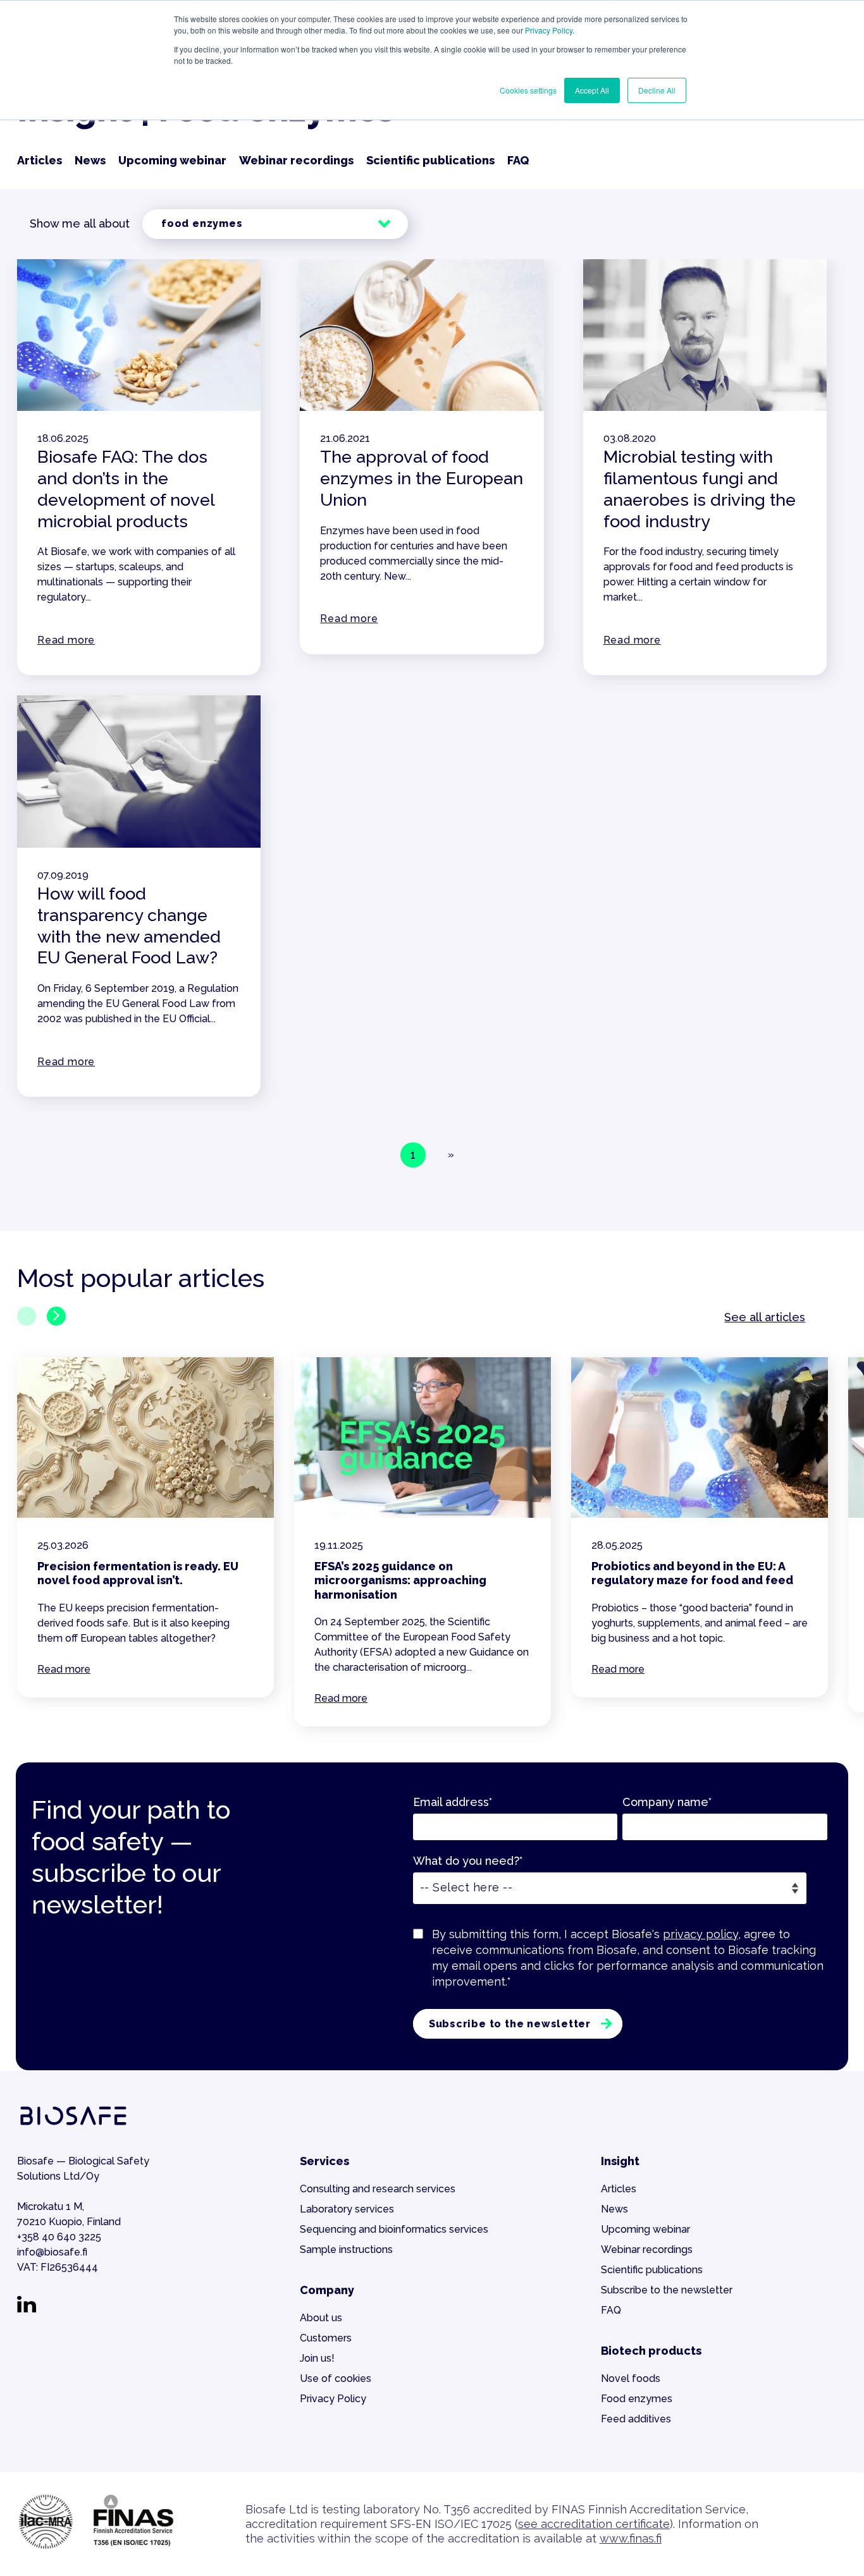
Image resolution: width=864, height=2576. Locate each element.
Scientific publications (430, 160)
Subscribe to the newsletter (667, 2290)
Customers (326, 2338)
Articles (40, 160)
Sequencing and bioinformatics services (394, 2229)
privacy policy (700, 1934)
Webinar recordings (296, 160)
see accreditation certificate (594, 2524)
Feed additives (636, 2419)
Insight (620, 2161)
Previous (27, 1316)
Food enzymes (637, 2399)
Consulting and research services (378, 2189)
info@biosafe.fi (52, 2252)
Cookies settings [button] (528, 90)
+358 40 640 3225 (59, 2237)
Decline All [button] (657, 90)
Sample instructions (346, 2249)
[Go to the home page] (73, 2126)
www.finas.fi (631, 2538)
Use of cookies (336, 2378)
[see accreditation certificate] (96, 2548)
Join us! (317, 2358)
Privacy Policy (549, 30)
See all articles (765, 1317)
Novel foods (631, 2378)
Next (56, 1316)
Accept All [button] (592, 90)
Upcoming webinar (172, 160)
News (90, 160)
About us (321, 2318)
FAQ (518, 160)
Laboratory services (347, 2209)
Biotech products (651, 2351)
